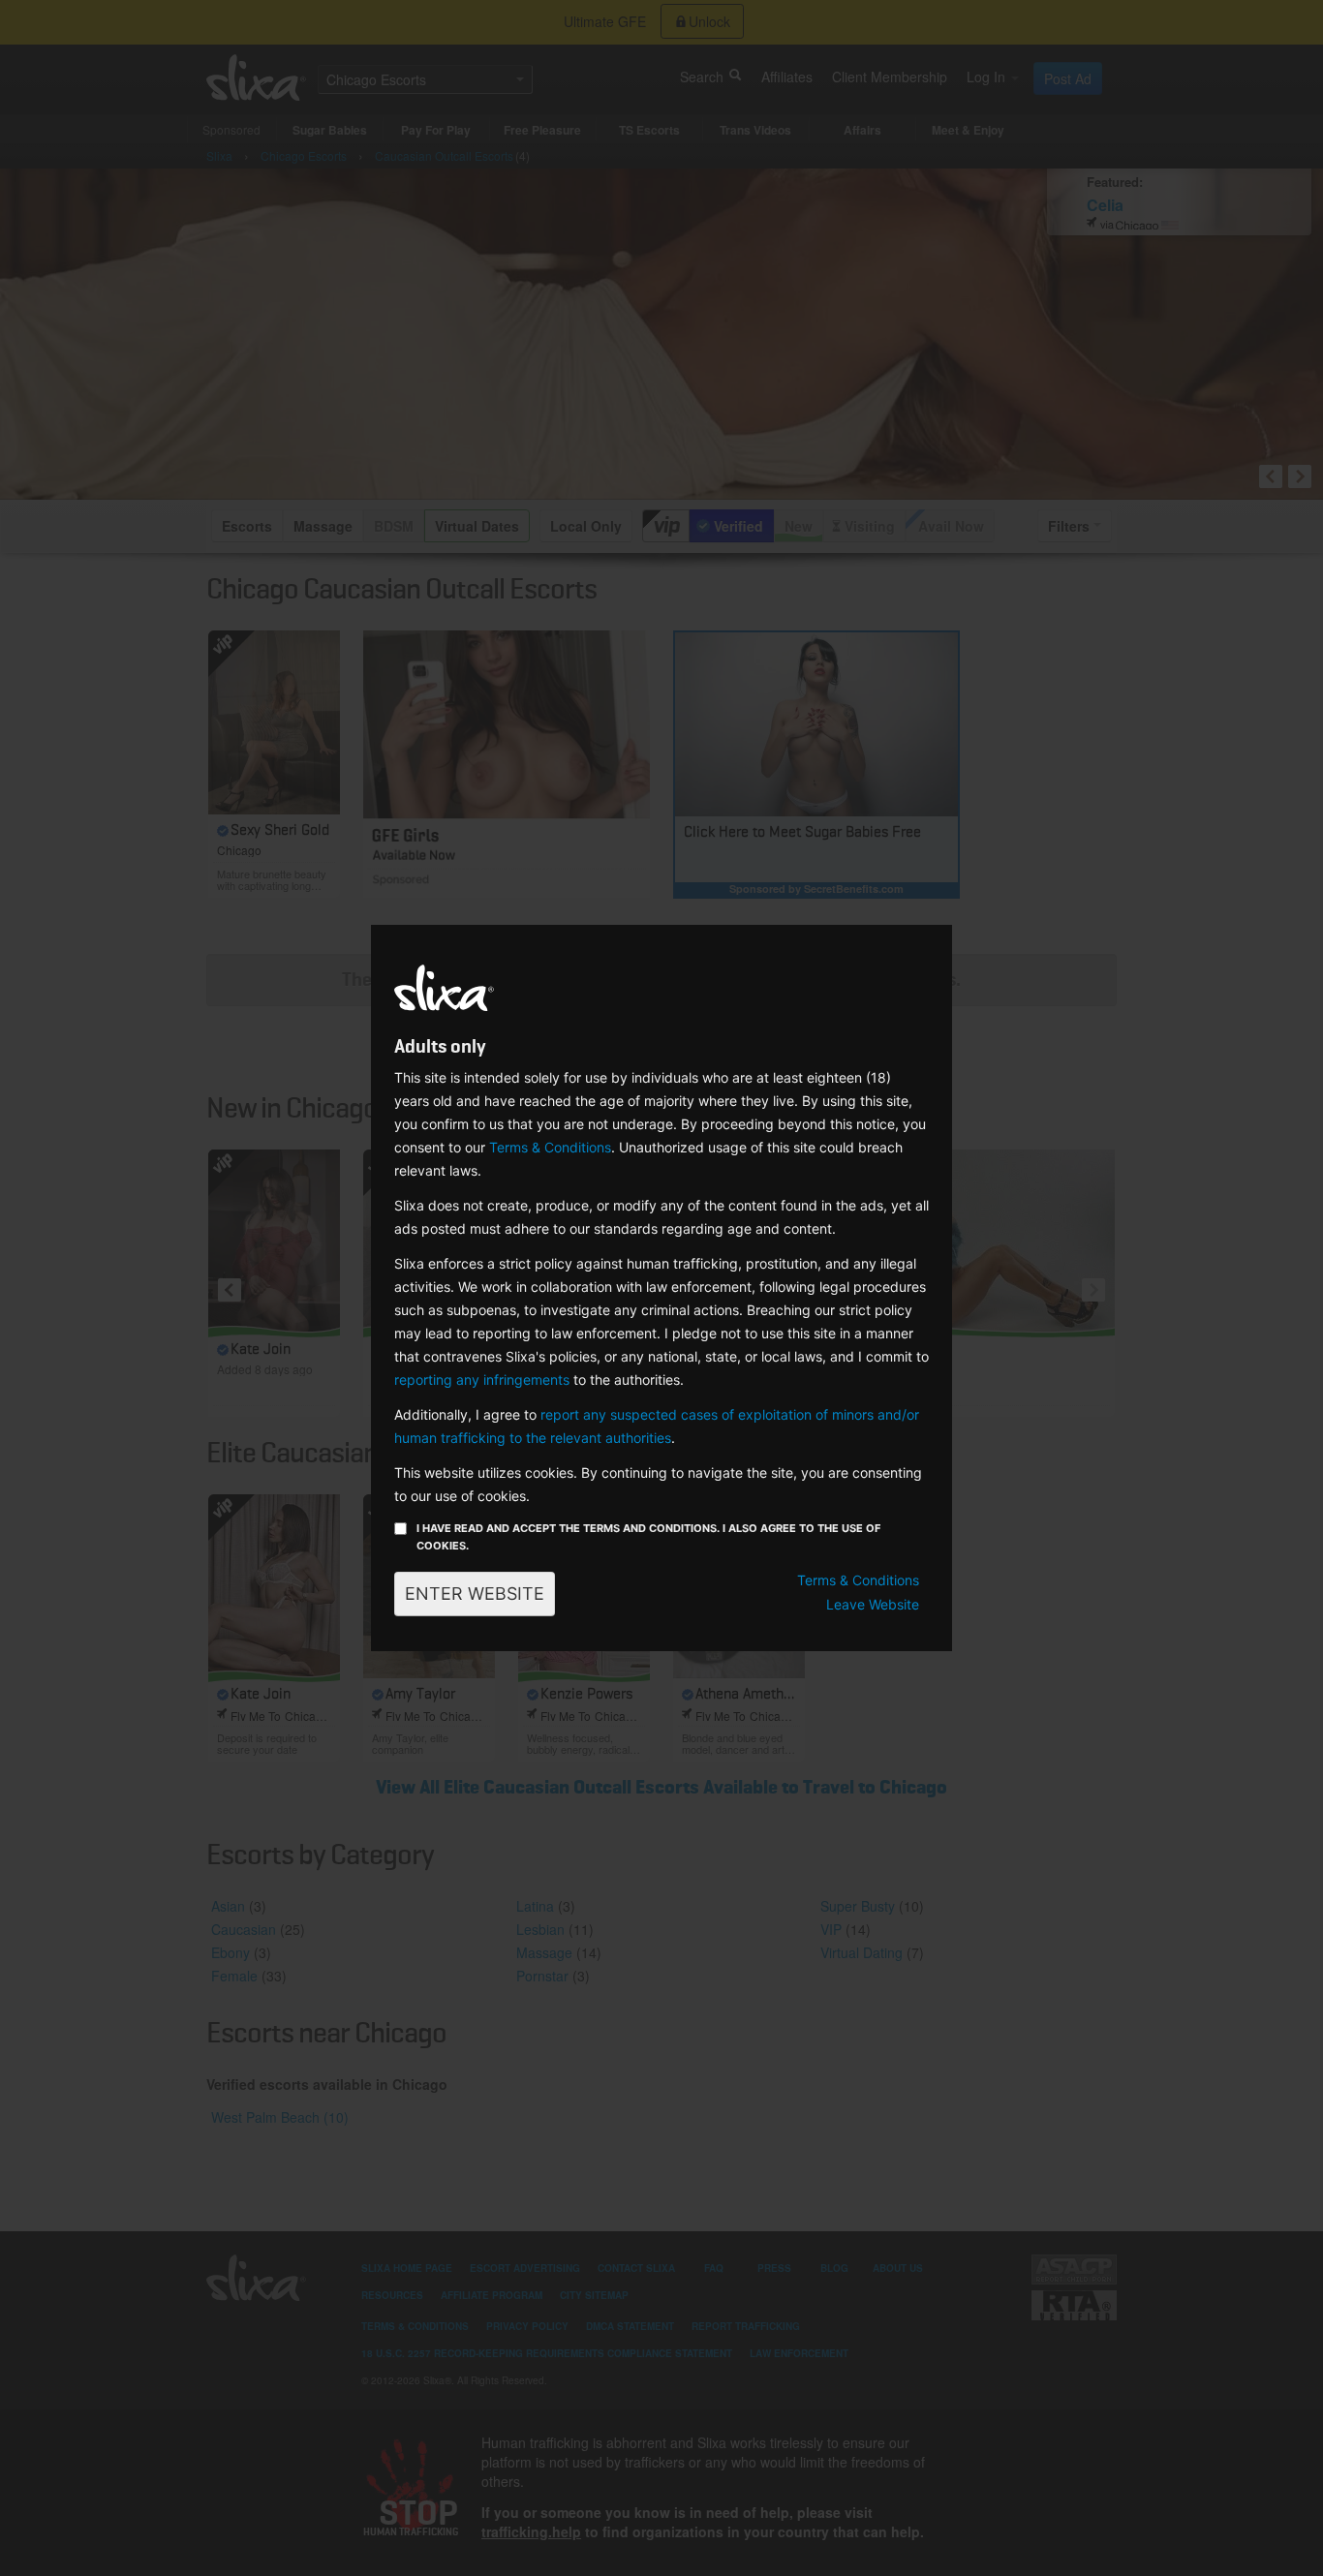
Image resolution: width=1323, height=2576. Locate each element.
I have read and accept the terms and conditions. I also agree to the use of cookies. (648, 1537)
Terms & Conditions (550, 1147)
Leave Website (873, 1604)
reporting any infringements (482, 1380)
